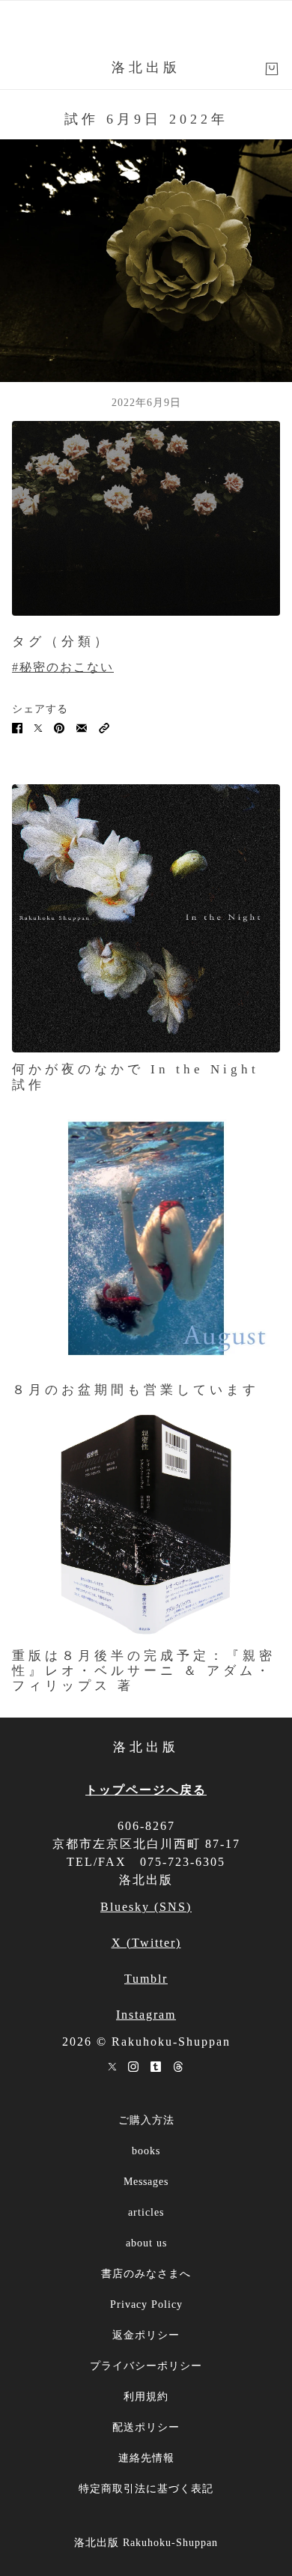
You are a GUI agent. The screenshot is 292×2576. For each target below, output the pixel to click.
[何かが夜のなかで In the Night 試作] (146, 918)
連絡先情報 (146, 2458)
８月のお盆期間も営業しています (136, 1390)
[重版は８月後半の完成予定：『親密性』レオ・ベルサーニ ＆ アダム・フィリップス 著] (146, 1524)
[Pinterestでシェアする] (59, 727)
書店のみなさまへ (146, 2274)
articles (146, 2212)
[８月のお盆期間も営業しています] (146, 1238)
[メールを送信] (82, 727)
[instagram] (133, 2066)
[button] (104, 727)
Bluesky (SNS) (146, 1907)
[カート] (272, 69)
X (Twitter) (146, 1943)
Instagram (146, 2015)
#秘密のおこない (63, 667)
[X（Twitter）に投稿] (38, 727)
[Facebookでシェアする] (17, 727)
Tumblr (146, 1979)
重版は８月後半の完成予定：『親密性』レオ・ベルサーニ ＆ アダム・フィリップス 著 (144, 1670)
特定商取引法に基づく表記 (146, 2489)
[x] (112, 2066)
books (146, 2151)
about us (146, 2243)
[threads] (178, 2066)
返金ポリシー (146, 2335)
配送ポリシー (146, 2427)
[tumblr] (156, 2066)
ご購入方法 (146, 2120)
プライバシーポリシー (146, 2366)
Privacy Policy (146, 2304)
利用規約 (146, 2397)
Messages (146, 2182)
